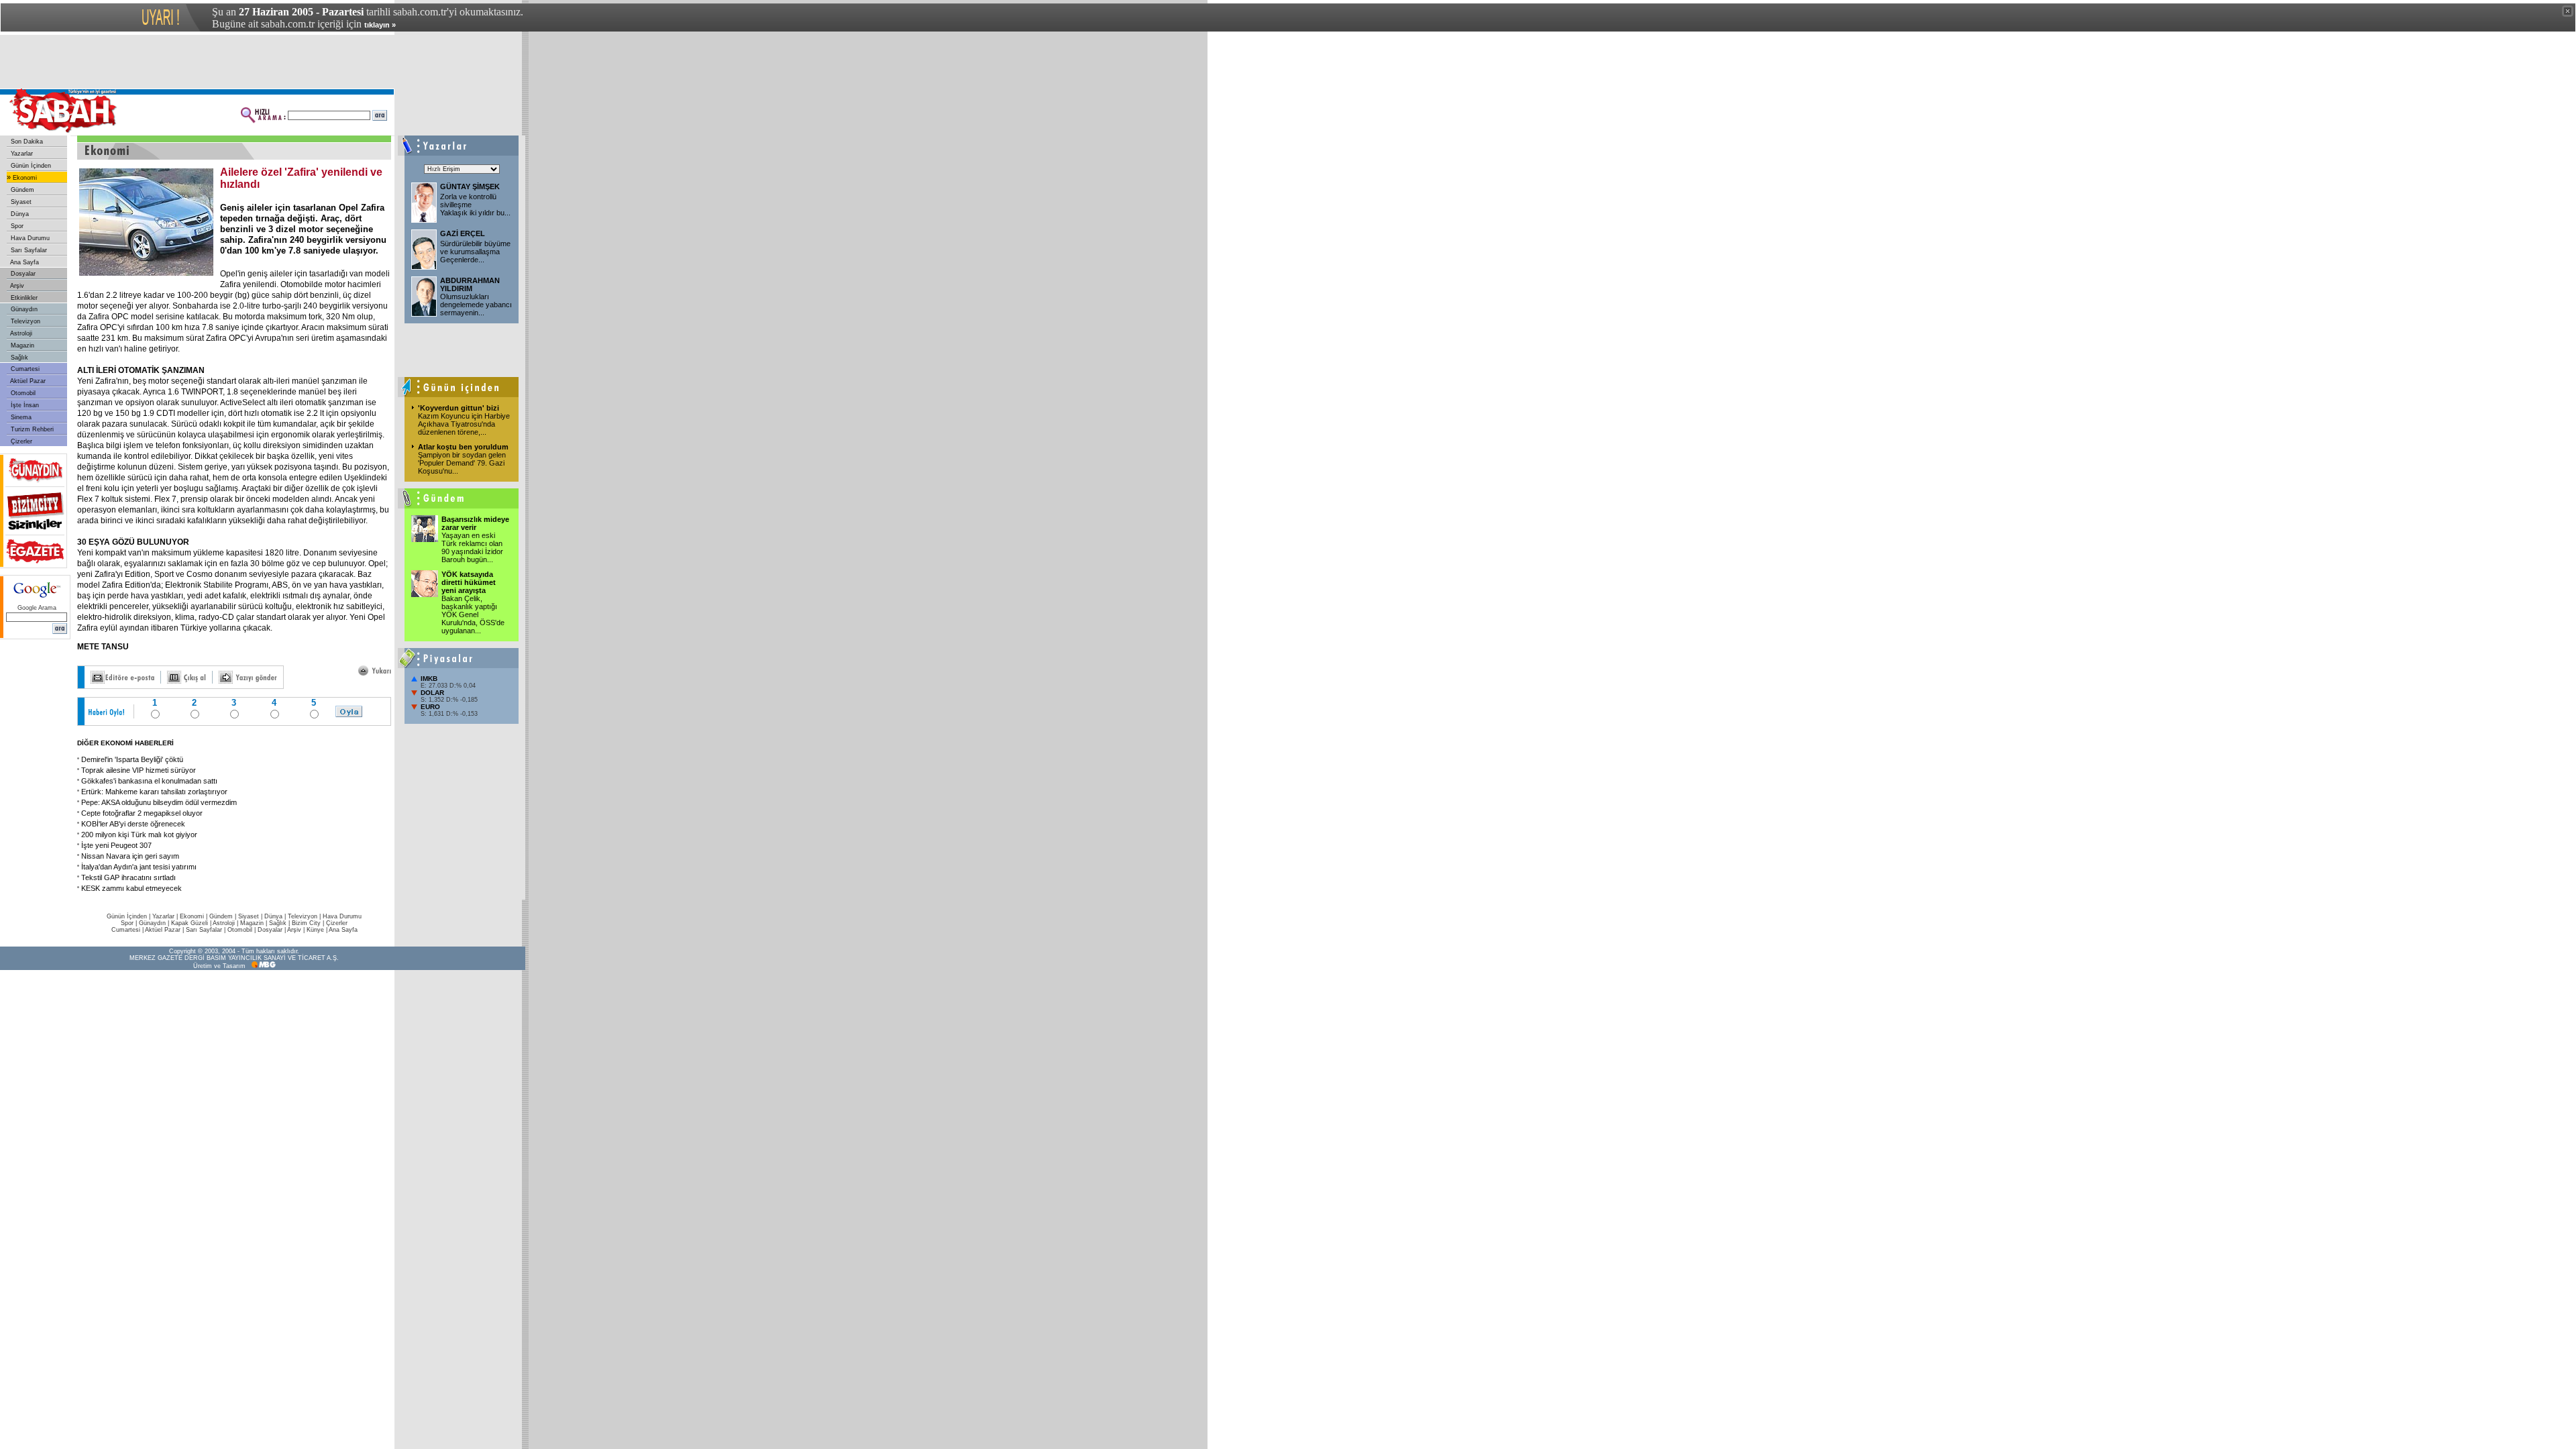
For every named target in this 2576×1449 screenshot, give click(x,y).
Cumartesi (24, 369)
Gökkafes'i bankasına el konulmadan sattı (149, 781)
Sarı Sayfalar (28, 250)
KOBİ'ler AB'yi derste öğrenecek (133, 824)
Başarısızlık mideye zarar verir (475, 523)
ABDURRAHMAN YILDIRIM (470, 284)
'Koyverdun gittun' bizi (459, 408)
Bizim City (306, 923)
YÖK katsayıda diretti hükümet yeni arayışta (469, 582)
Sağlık (18, 358)
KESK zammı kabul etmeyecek (131, 888)
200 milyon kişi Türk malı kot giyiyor (139, 835)
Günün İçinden (30, 166)
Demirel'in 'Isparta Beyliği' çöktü (132, 759)
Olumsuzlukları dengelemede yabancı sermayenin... (476, 305)
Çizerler (20, 441)
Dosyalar (22, 274)
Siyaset (20, 202)
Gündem (21, 190)
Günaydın (23, 309)
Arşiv (16, 286)
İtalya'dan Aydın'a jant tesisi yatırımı (139, 867)
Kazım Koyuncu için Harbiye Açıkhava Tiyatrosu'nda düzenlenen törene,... (464, 424)
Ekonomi (24, 178)
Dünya (19, 214)
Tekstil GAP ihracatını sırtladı (128, 877)
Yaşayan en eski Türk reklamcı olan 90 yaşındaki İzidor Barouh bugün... (472, 547)
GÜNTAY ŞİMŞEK (470, 186)
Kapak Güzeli (190, 923)
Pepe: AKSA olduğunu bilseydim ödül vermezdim (159, 802)
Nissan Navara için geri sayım (130, 856)
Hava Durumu (29, 238)
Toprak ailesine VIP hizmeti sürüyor (139, 770)
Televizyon (24, 321)
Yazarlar (21, 154)
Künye (315, 930)
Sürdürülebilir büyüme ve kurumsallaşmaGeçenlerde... (475, 252)
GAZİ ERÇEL (463, 233)
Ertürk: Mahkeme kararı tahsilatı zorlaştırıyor (154, 792)
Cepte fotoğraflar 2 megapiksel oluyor (142, 813)
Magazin (21, 345)
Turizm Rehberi (31, 429)
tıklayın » (380, 25)
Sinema (20, 417)
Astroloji (20, 333)
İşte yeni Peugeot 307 (116, 845)
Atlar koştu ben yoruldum (463, 447)
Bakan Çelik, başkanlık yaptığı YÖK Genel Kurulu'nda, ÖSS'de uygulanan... (473, 614)
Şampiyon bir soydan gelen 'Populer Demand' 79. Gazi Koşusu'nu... (462, 463)
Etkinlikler (23, 298)
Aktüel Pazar (27, 381)
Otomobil (22, 393)
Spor (16, 226)
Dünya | (276, 916)
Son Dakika (26, 142)
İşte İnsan (24, 405)
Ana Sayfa (24, 262)
